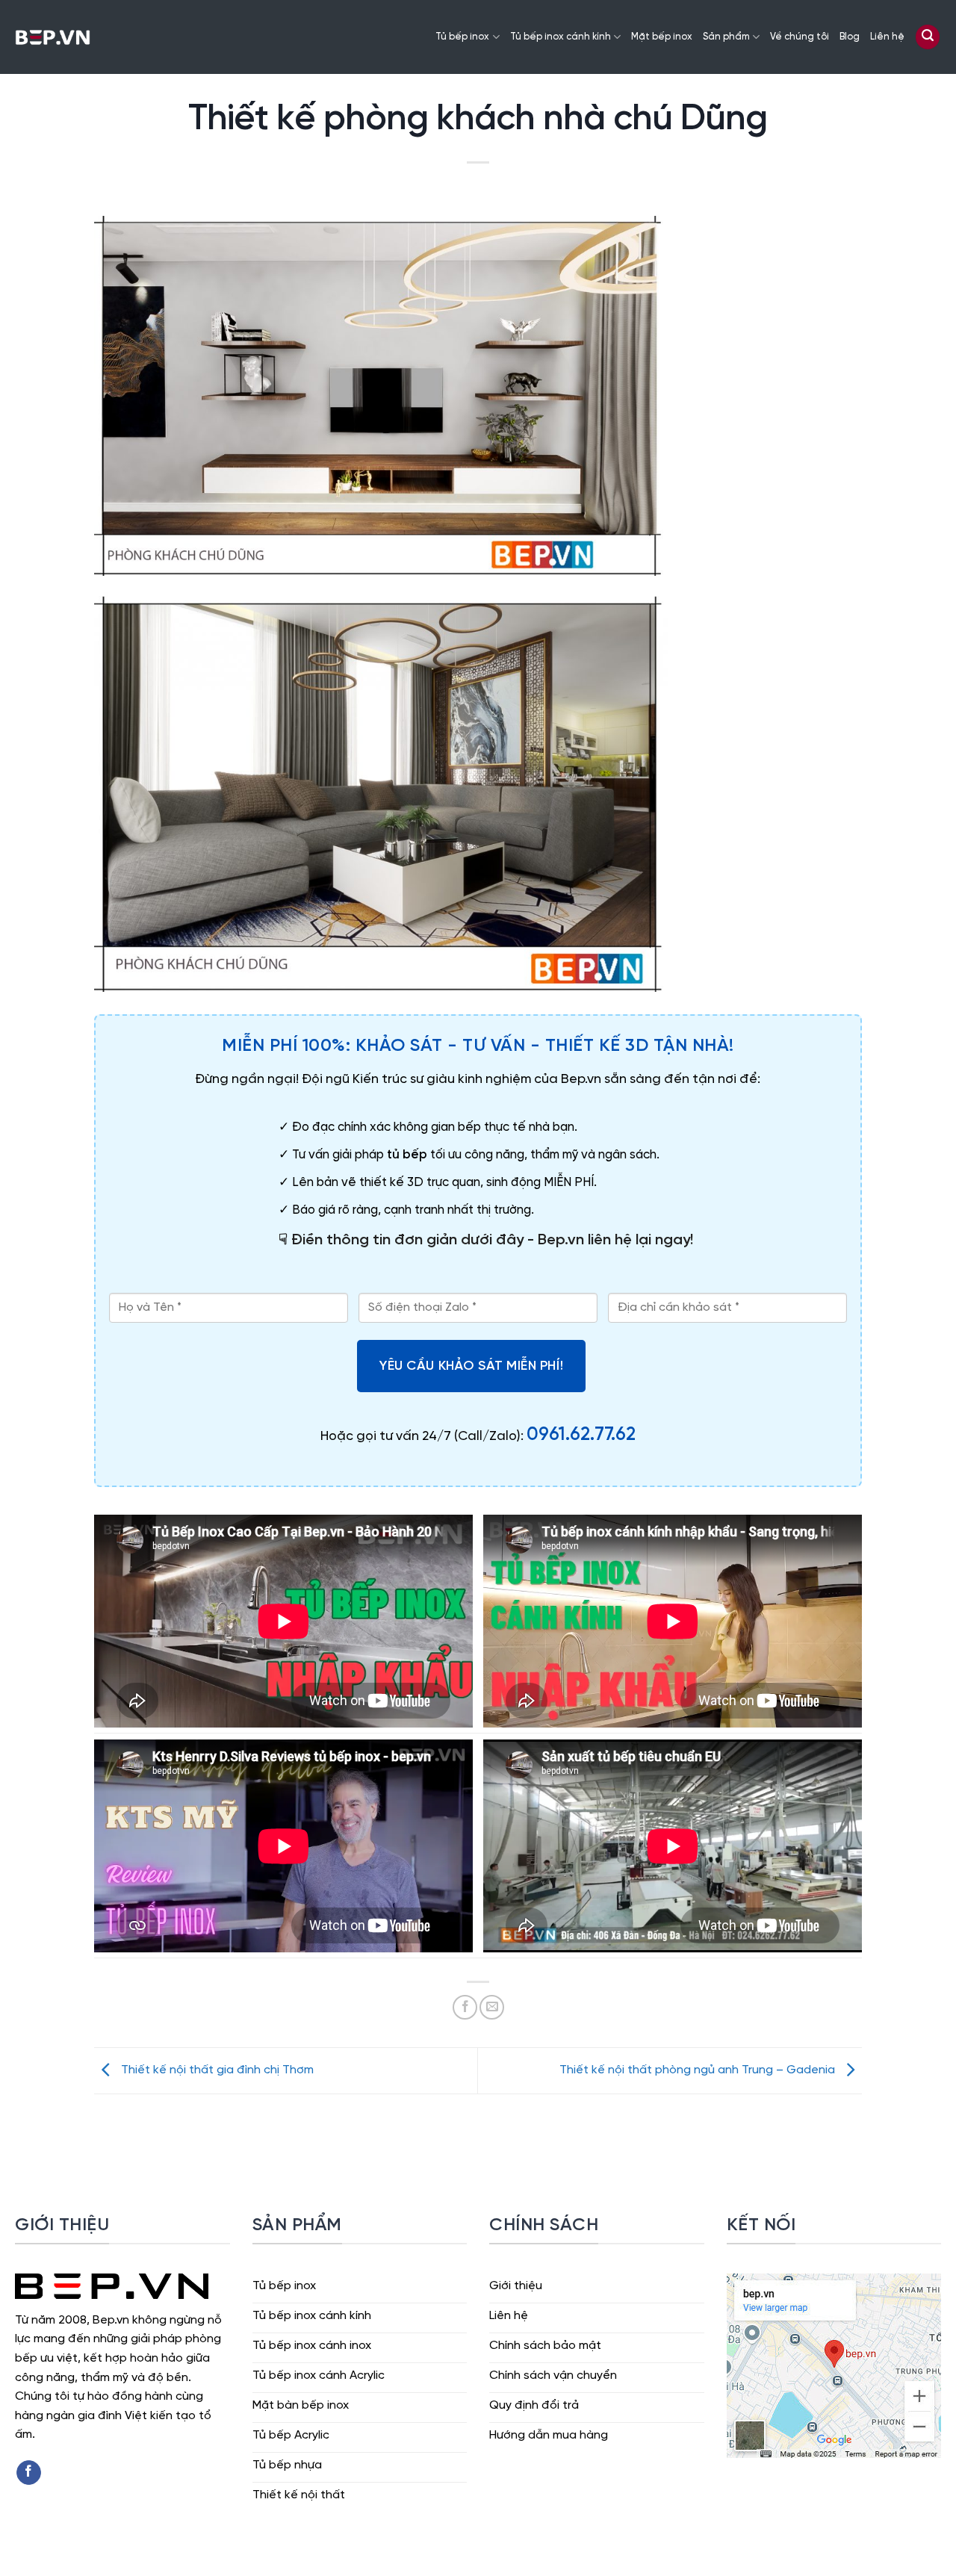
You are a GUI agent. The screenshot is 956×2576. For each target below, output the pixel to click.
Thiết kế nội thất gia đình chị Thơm (216, 2071)
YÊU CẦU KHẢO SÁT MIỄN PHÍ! (471, 1366)
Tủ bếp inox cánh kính (561, 37)
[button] (928, 37)
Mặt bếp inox (662, 37)
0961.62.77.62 (581, 1435)
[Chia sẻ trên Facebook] (465, 2007)
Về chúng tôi (800, 37)
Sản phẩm (726, 37)
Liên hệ (887, 37)
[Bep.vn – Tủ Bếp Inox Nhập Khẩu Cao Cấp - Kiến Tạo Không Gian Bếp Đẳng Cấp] (53, 37)
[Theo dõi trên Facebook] (29, 2473)
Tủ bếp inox (462, 37)
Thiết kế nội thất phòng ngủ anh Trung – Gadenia (699, 2071)
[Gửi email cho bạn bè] (492, 2007)
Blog (850, 37)
